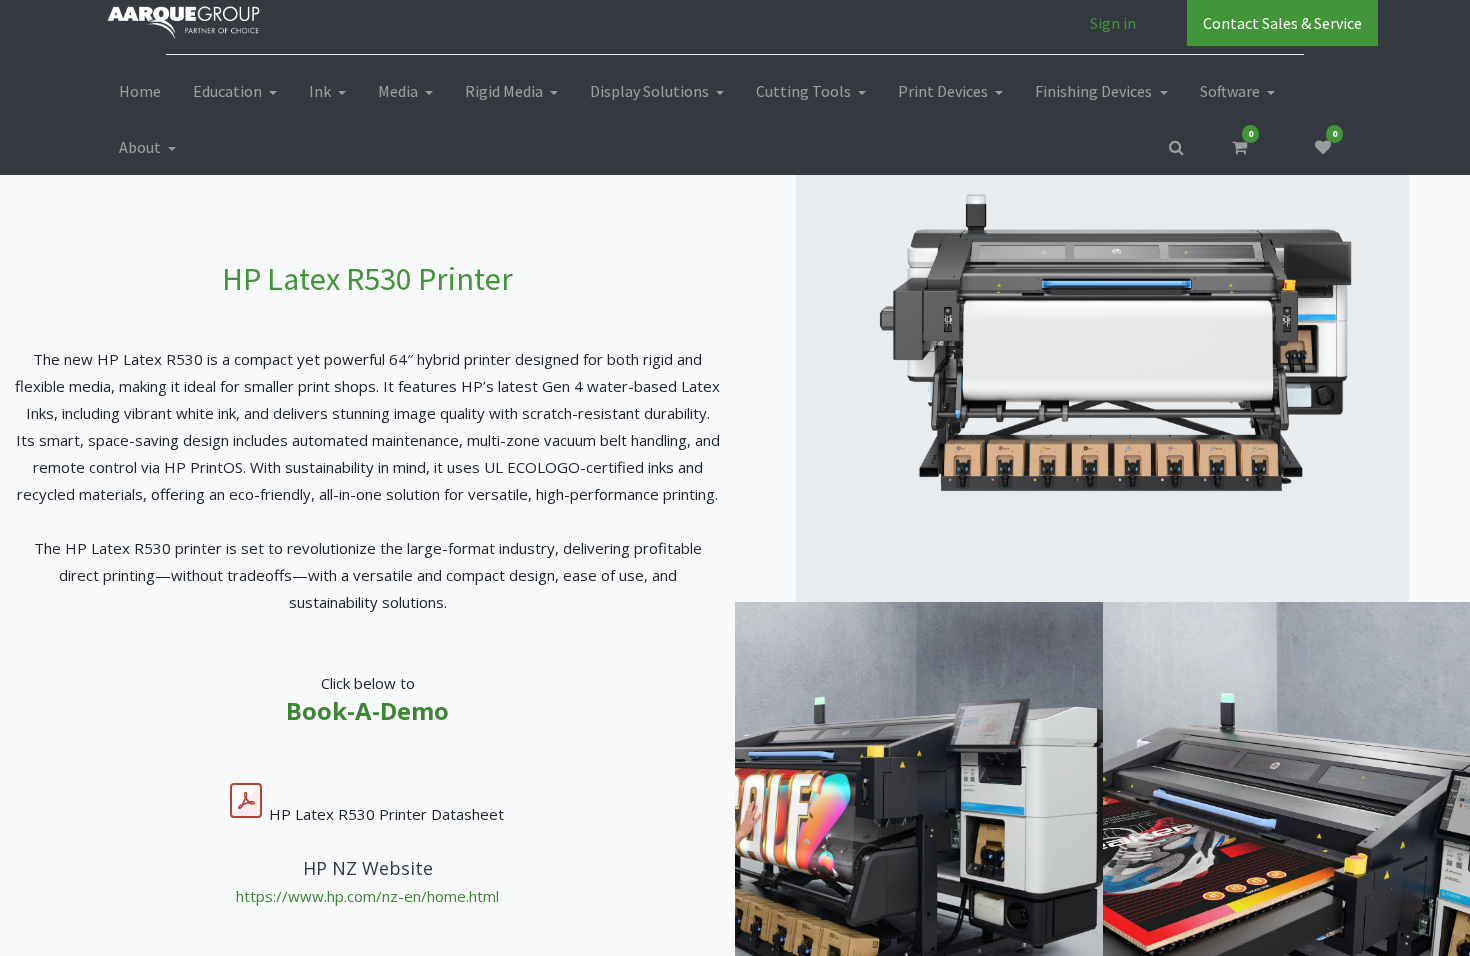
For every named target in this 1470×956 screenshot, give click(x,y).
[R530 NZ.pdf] (246, 801)
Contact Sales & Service (1282, 23)
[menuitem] (140, 91)
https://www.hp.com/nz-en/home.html (367, 896)
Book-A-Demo (367, 710)
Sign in (1113, 23)
